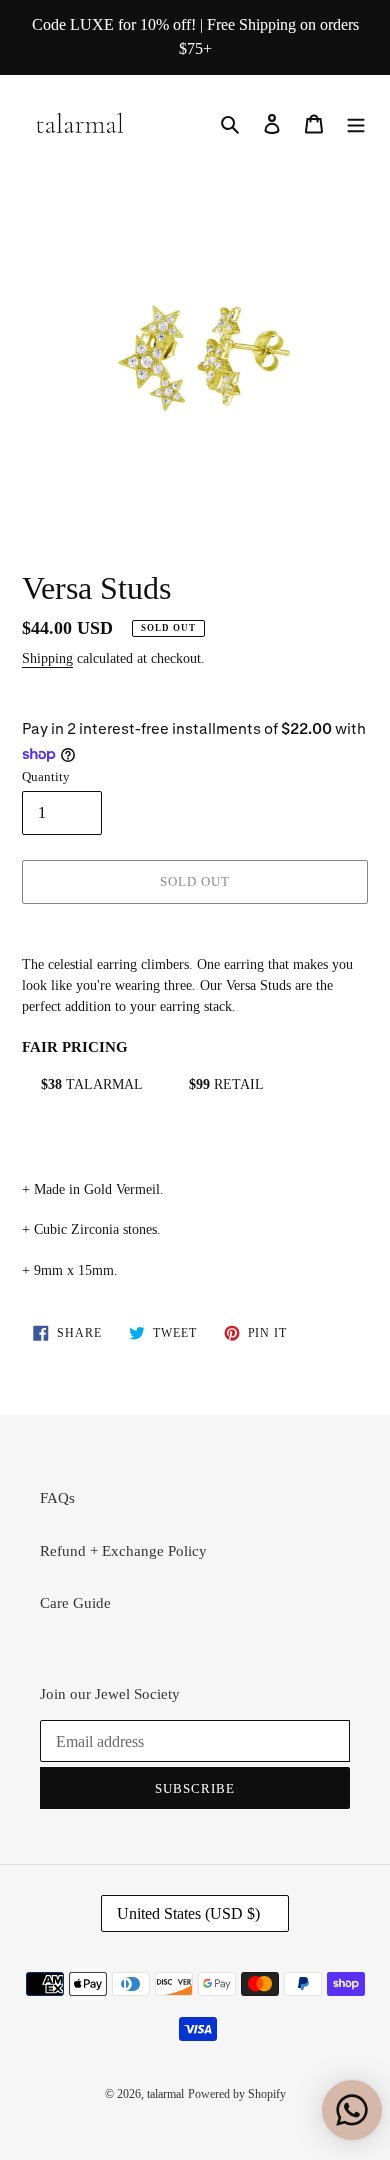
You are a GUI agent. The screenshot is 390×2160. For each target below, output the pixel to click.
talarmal (165, 2094)
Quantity (46, 776)
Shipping (47, 658)
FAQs (57, 1498)
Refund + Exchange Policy (123, 1551)
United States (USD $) (188, 1913)
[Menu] (356, 122)
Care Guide (75, 1603)
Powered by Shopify (237, 2094)
